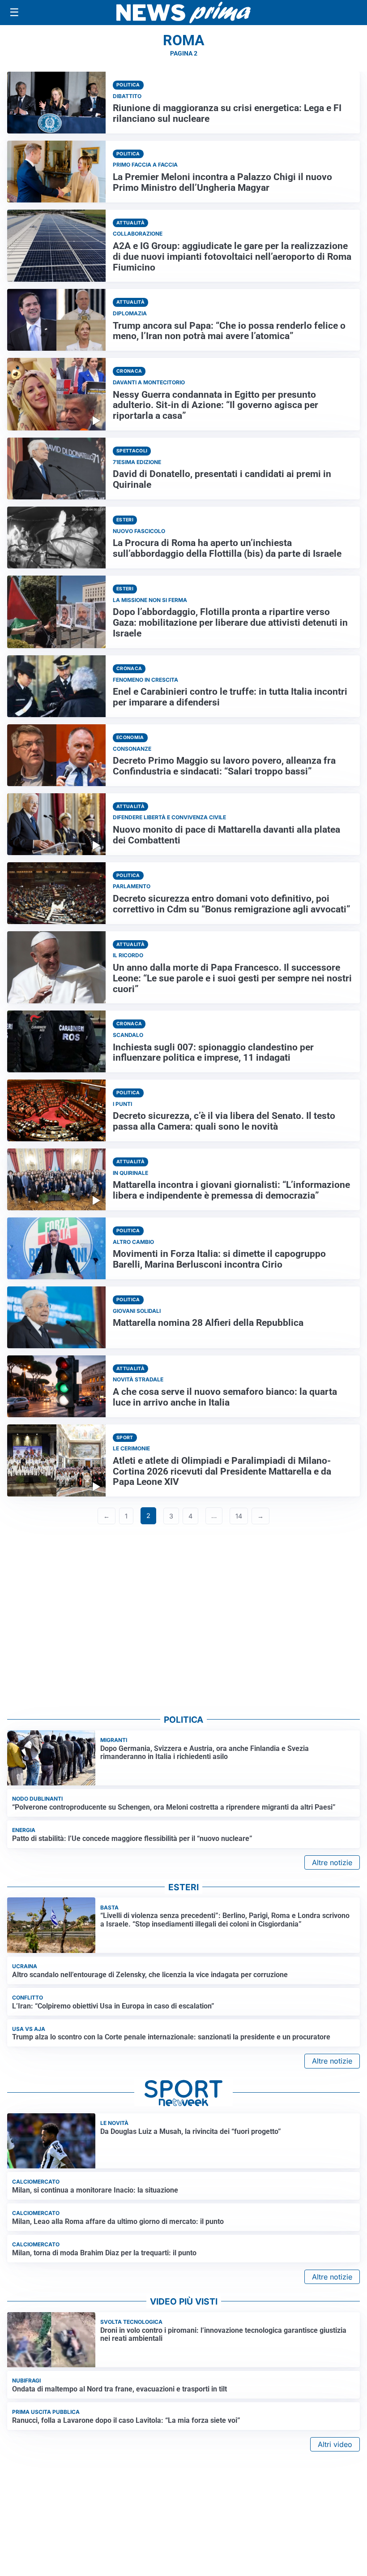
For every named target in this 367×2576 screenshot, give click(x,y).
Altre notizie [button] (332, 1862)
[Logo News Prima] (183, 13)
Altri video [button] (335, 2444)
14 (239, 1516)
